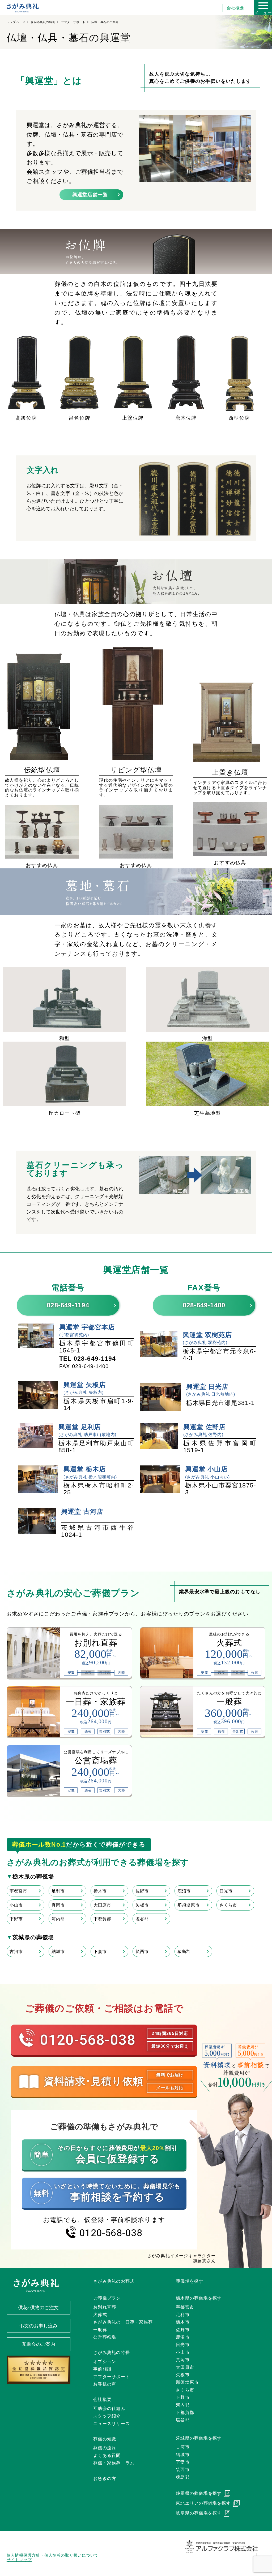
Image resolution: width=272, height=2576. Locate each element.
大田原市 (102, 1905)
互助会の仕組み (109, 2409)
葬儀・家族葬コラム (114, 2463)
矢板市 (142, 1905)
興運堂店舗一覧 (90, 195)
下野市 (16, 1919)
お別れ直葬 (105, 2307)
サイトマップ (19, 2560)
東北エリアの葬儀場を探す (203, 2503)
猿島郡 (184, 1951)
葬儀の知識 (105, 2439)
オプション (105, 2362)
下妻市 (100, 1951)
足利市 (58, 1891)
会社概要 (235, 8)
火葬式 (100, 2315)
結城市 (58, 1951)
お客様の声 (105, 2384)
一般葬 (100, 2330)
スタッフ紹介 (107, 2416)
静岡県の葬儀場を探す (199, 2493)
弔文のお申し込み (39, 2326)
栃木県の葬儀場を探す (199, 2298)
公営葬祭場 (105, 2337)
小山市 (16, 1905)
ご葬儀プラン (107, 2298)
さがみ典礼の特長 (43, 22)
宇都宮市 (18, 1891)
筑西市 (142, 1951)
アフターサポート (73, 22)
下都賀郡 (102, 1919)
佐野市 (142, 1891)
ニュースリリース (112, 2424)
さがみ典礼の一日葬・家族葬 (123, 2322)
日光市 (226, 1891)
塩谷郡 (142, 1919)
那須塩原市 (189, 1905)
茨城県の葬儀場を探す (199, 2438)
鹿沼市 (184, 1891)
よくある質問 (107, 2455)
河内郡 (58, 1919)
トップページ (16, 22)
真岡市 (58, 1905)
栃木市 (100, 1891)
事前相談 (102, 2369)
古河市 (16, 1951)
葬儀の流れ (105, 2448)
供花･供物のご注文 (38, 2308)
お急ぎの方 (105, 2479)
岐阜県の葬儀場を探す (199, 2513)
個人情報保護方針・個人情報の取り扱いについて (53, 2555)
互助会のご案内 (39, 2344)
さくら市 (228, 1905)
